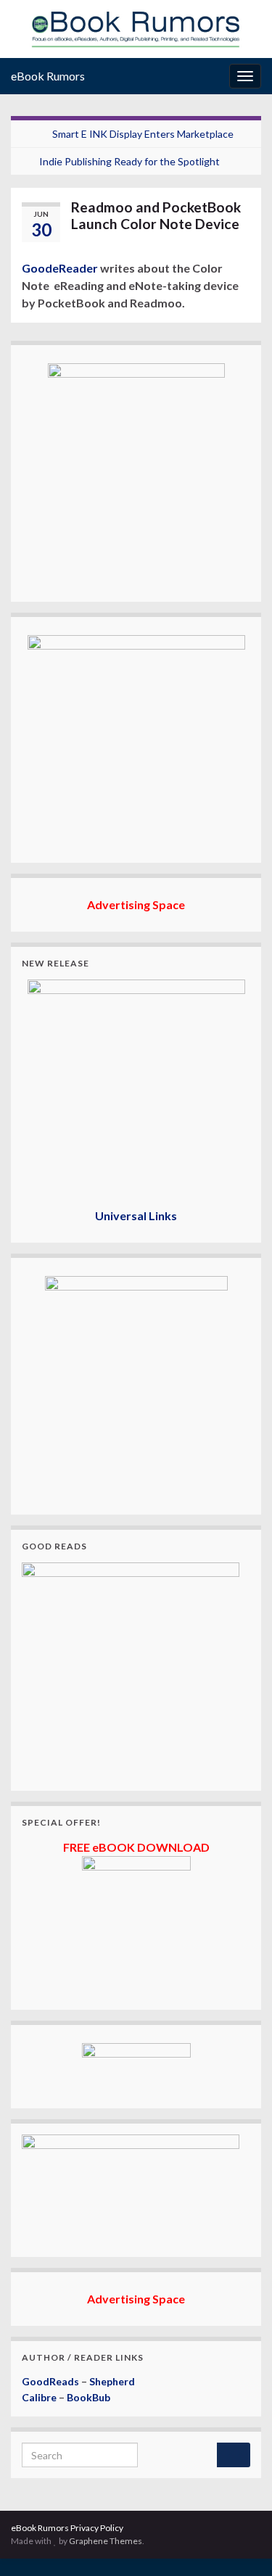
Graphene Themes (106, 2541)
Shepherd (112, 2381)
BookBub (88, 2397)
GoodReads (50, 2381)
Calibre (39, 2397)
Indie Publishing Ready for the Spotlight (129, 161)
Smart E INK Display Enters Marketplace (143, 134)
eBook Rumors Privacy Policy (67, 2528)
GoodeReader (60, 268)
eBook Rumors (48, 76)
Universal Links (136, 1215)
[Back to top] (239, 2543)
